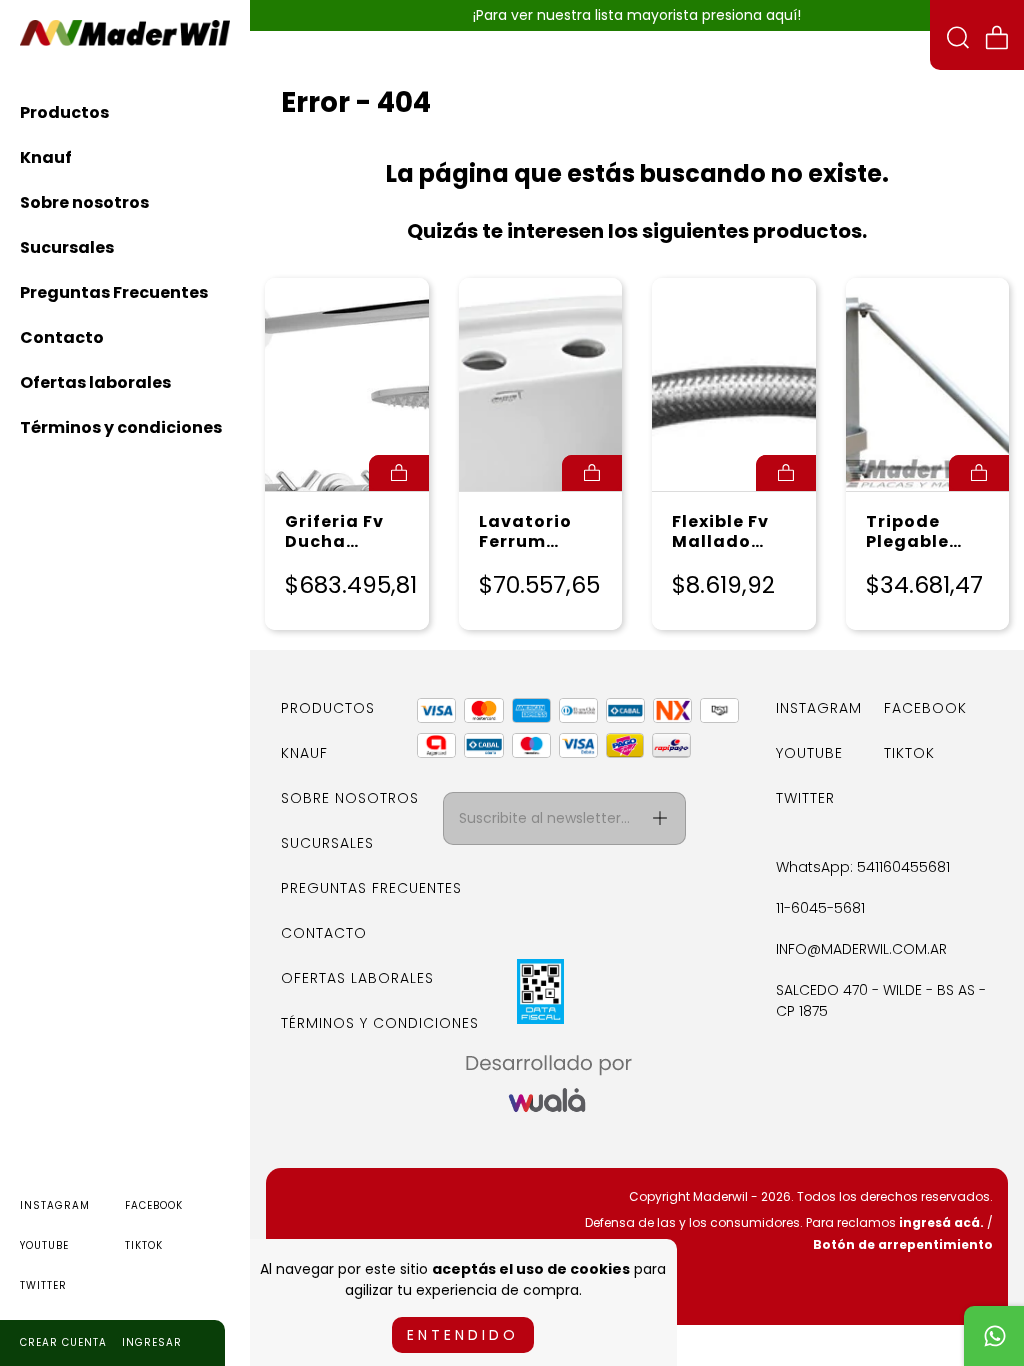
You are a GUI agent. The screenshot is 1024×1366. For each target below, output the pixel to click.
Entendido (463, 1335)
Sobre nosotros (84, 202)
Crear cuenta (63, 1342)
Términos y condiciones (121, 427)
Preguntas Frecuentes (114, 292)
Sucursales (67, 247)
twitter (43, 1285)
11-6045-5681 (820, 908)
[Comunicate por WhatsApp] (994, 1336)
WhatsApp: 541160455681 (863, 867)
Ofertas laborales (95, 382)
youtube (44, 1245)
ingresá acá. (941, 1222)
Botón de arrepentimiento (903, 1244)
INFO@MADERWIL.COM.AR (861, 949)
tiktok (144, 1245)
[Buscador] (958, 40)
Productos (64, 112)
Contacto (62, 337)
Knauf (46, 157)
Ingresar (152, 1342)
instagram (55, 1205)
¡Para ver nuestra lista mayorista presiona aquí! (637, 15)
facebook (154, 1205)
